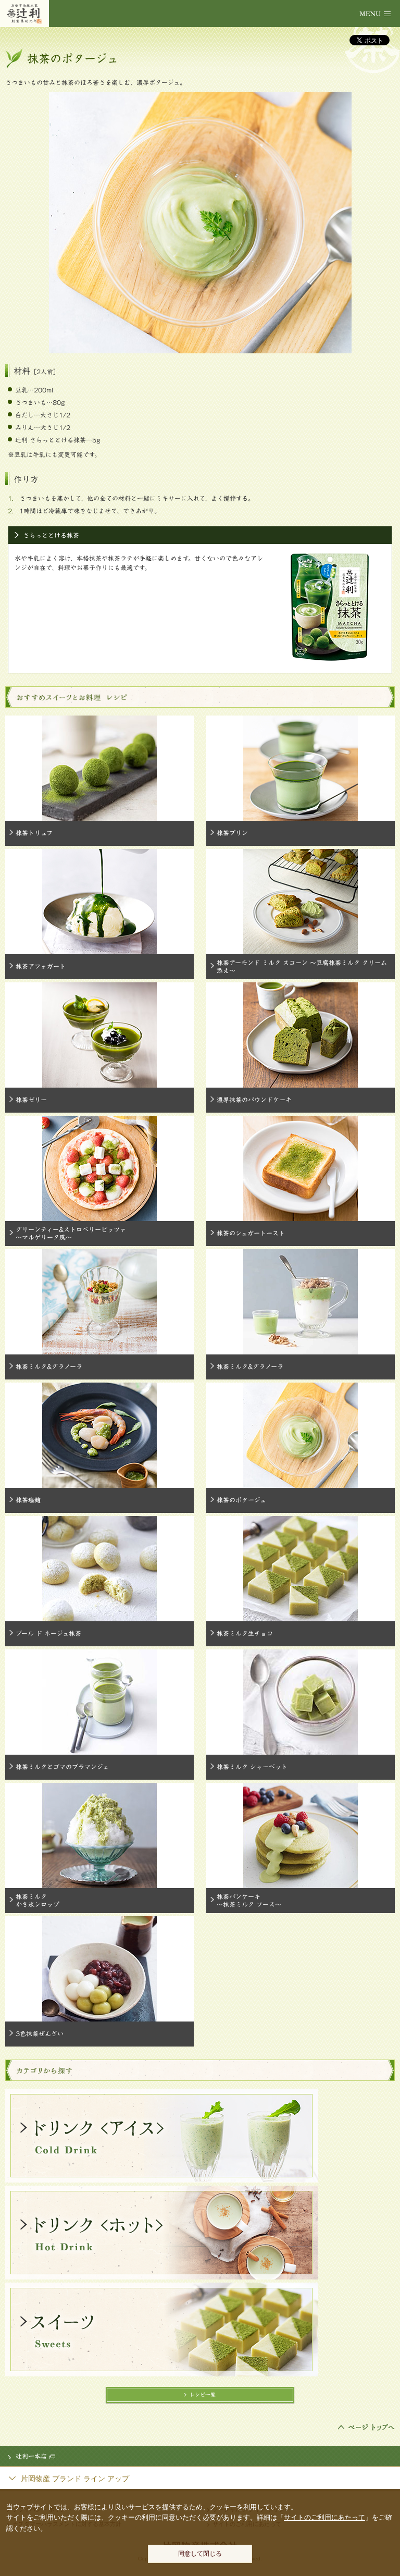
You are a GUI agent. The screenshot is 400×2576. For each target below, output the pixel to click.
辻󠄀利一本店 (31, 2456)
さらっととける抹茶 (51, 535)
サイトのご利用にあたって (324, 2517)
